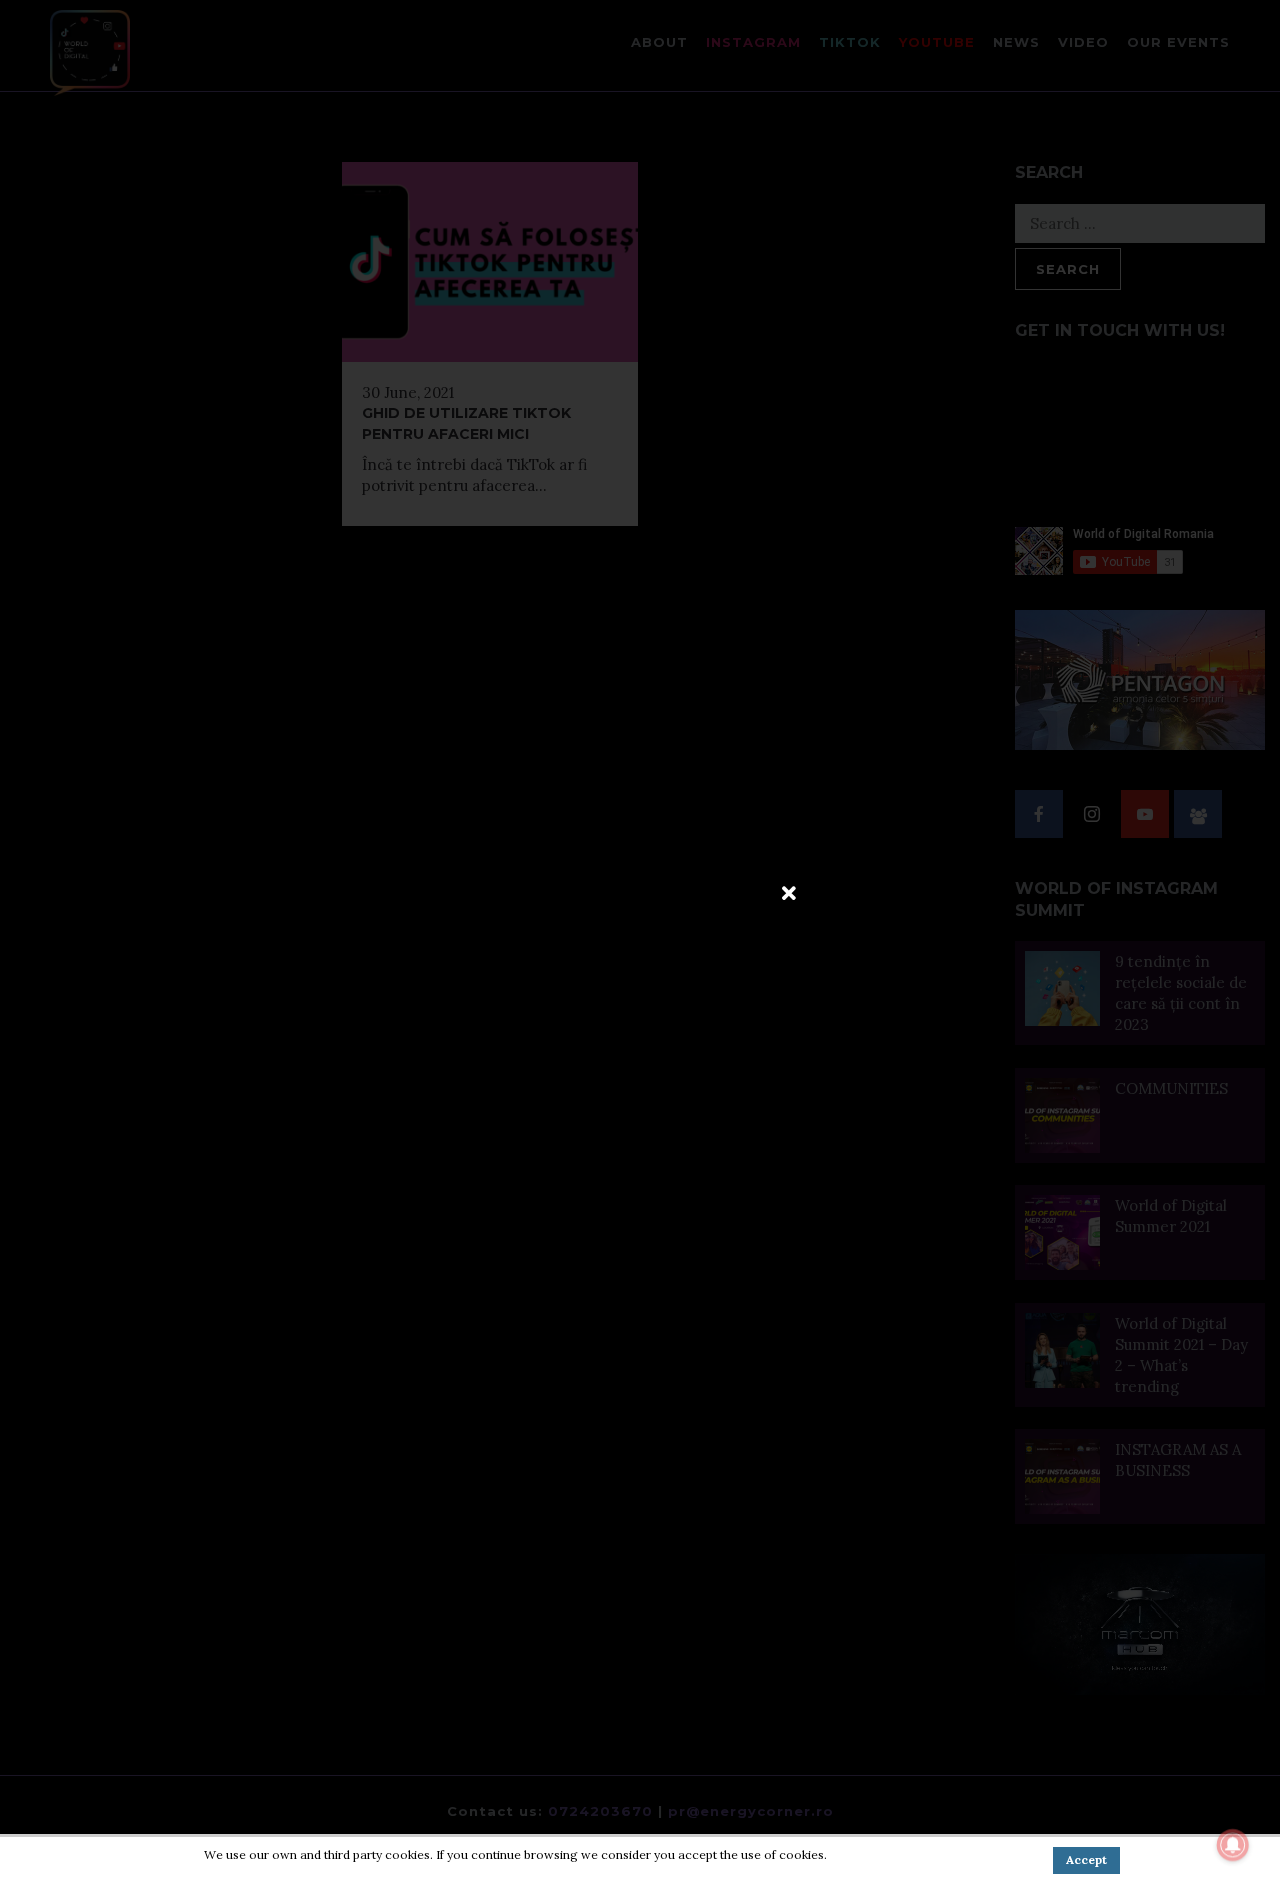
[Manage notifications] (1233, 1845)
